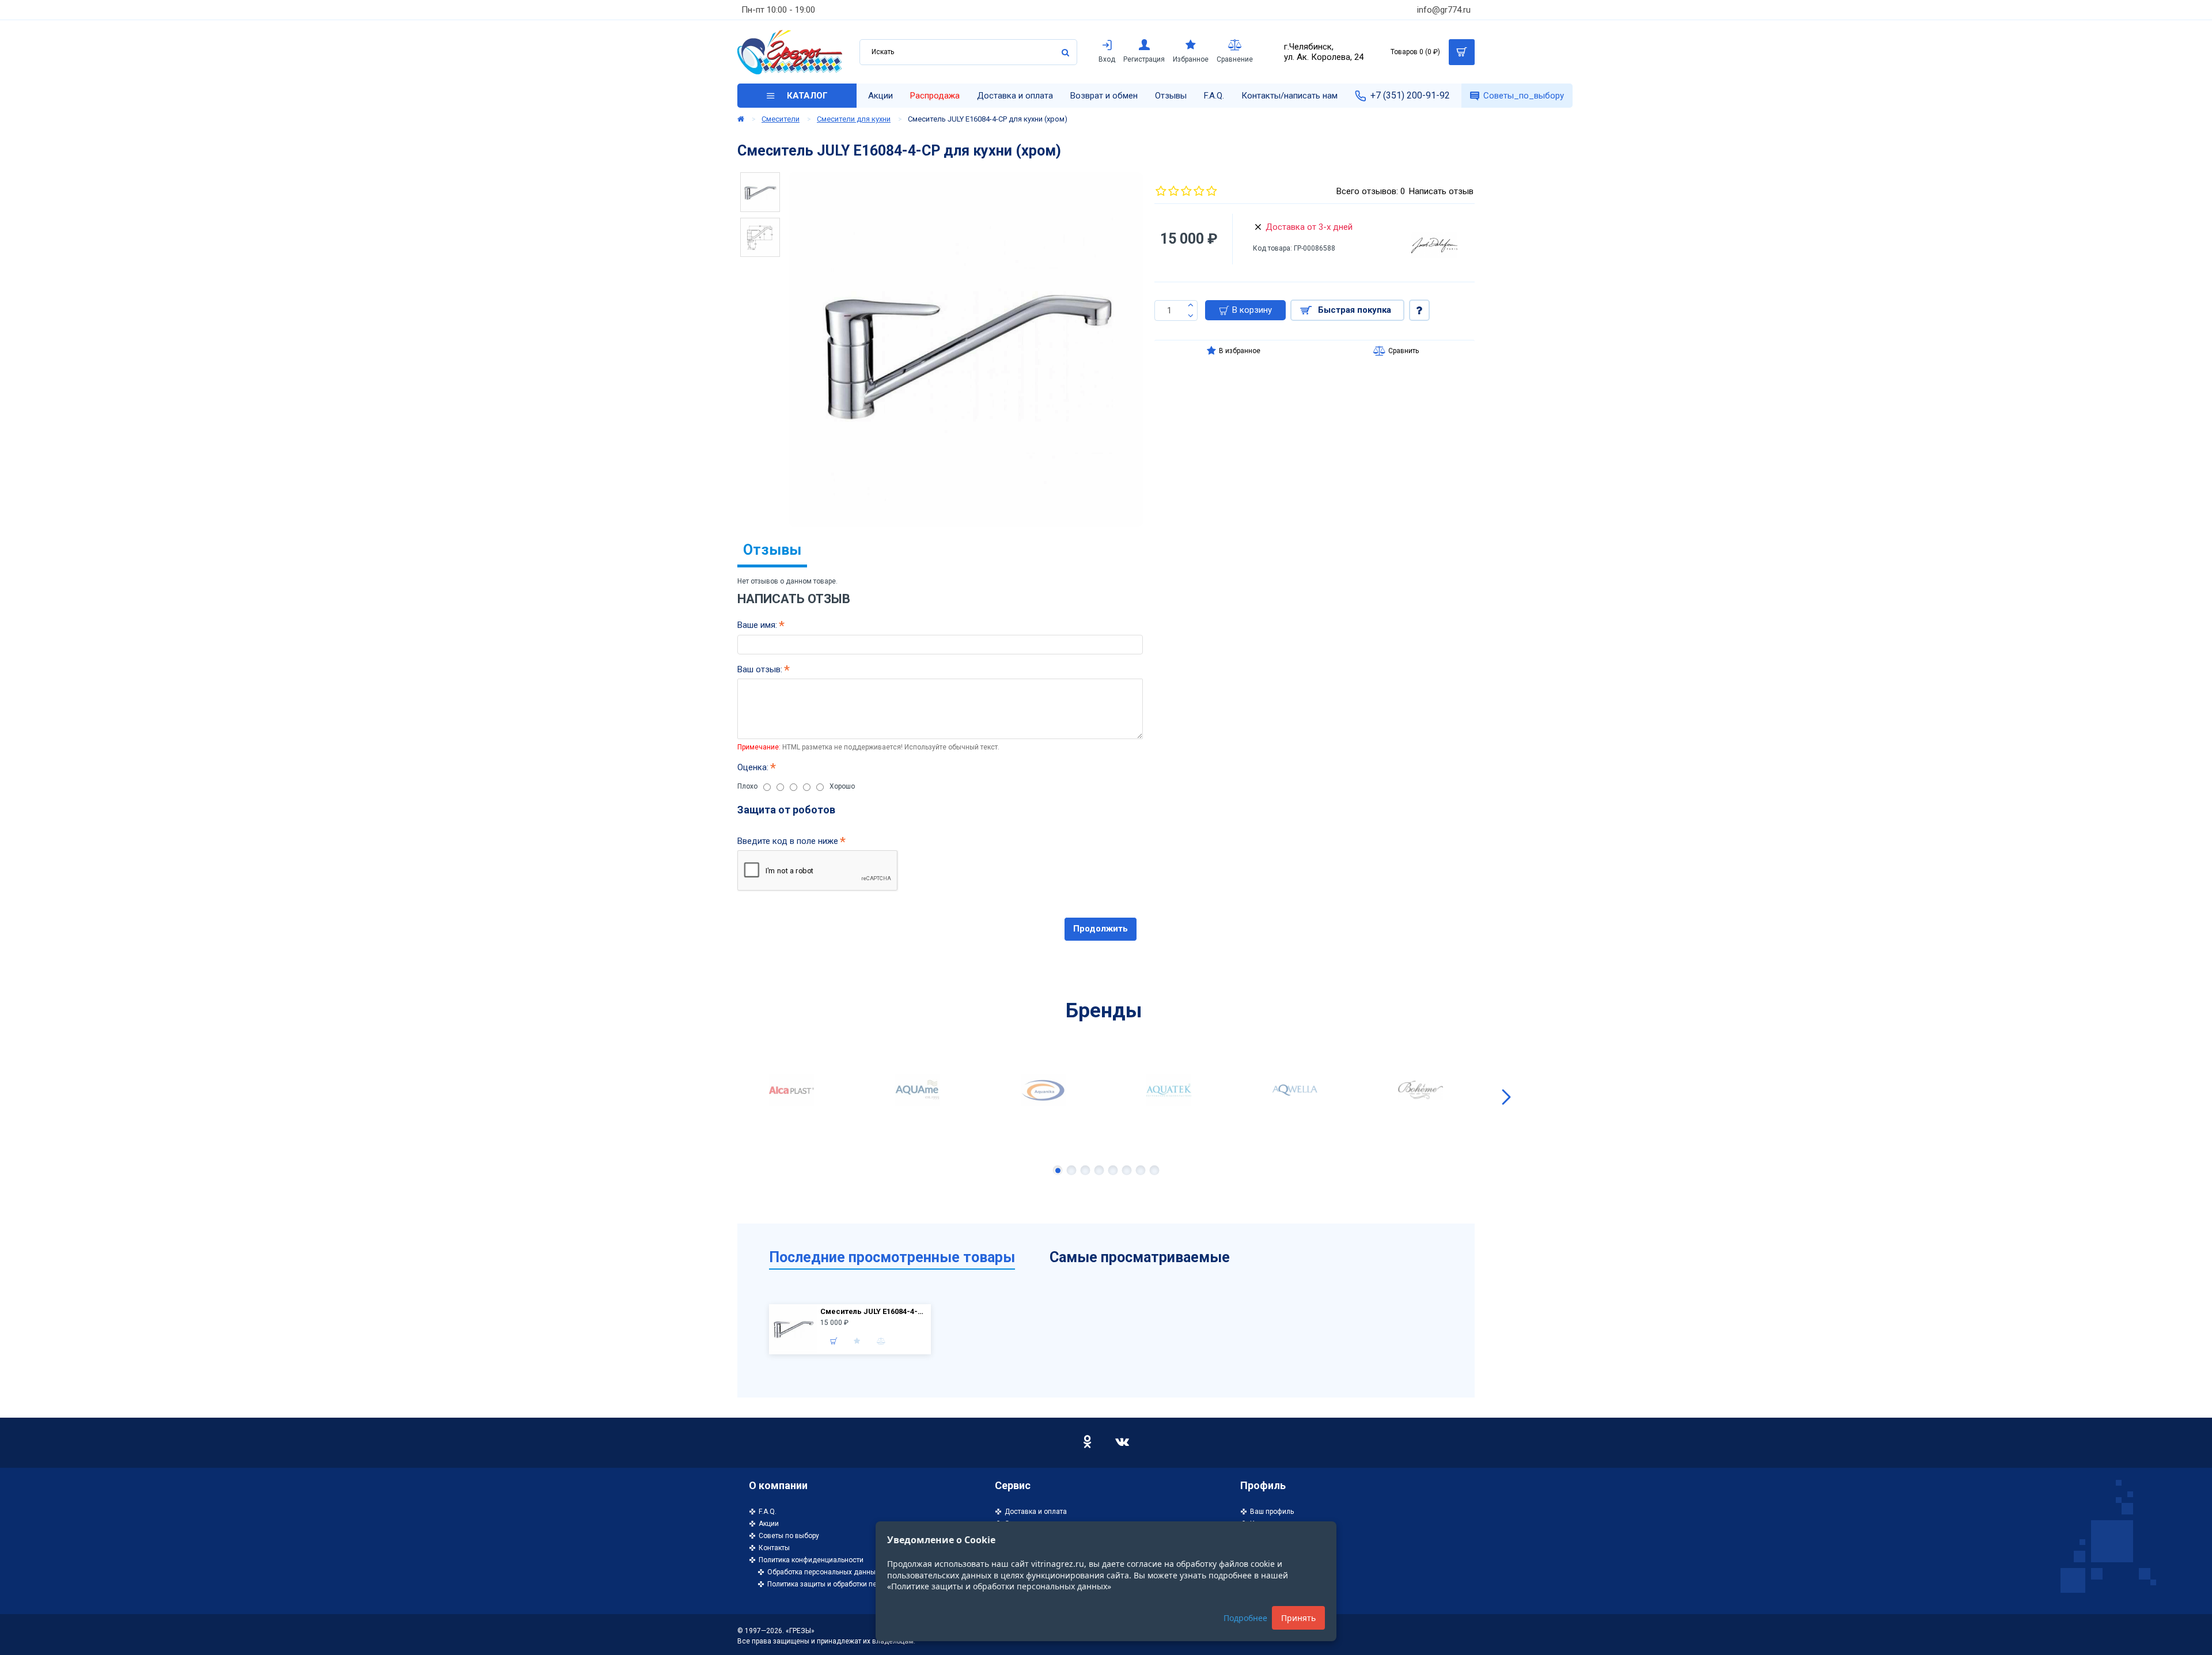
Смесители (781, 119)
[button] (706, 1097)
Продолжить (1101, 929)
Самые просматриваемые (1140, 1257)
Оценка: (753, 767)
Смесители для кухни (854, 119)
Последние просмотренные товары (892, 1257)
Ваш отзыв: (760, 669)
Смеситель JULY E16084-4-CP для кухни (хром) (874, 1311)
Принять (1298, 1618)
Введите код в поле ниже (788, 841)
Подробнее (1245, 1618)
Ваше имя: (757, 625)
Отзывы (772, 550)
